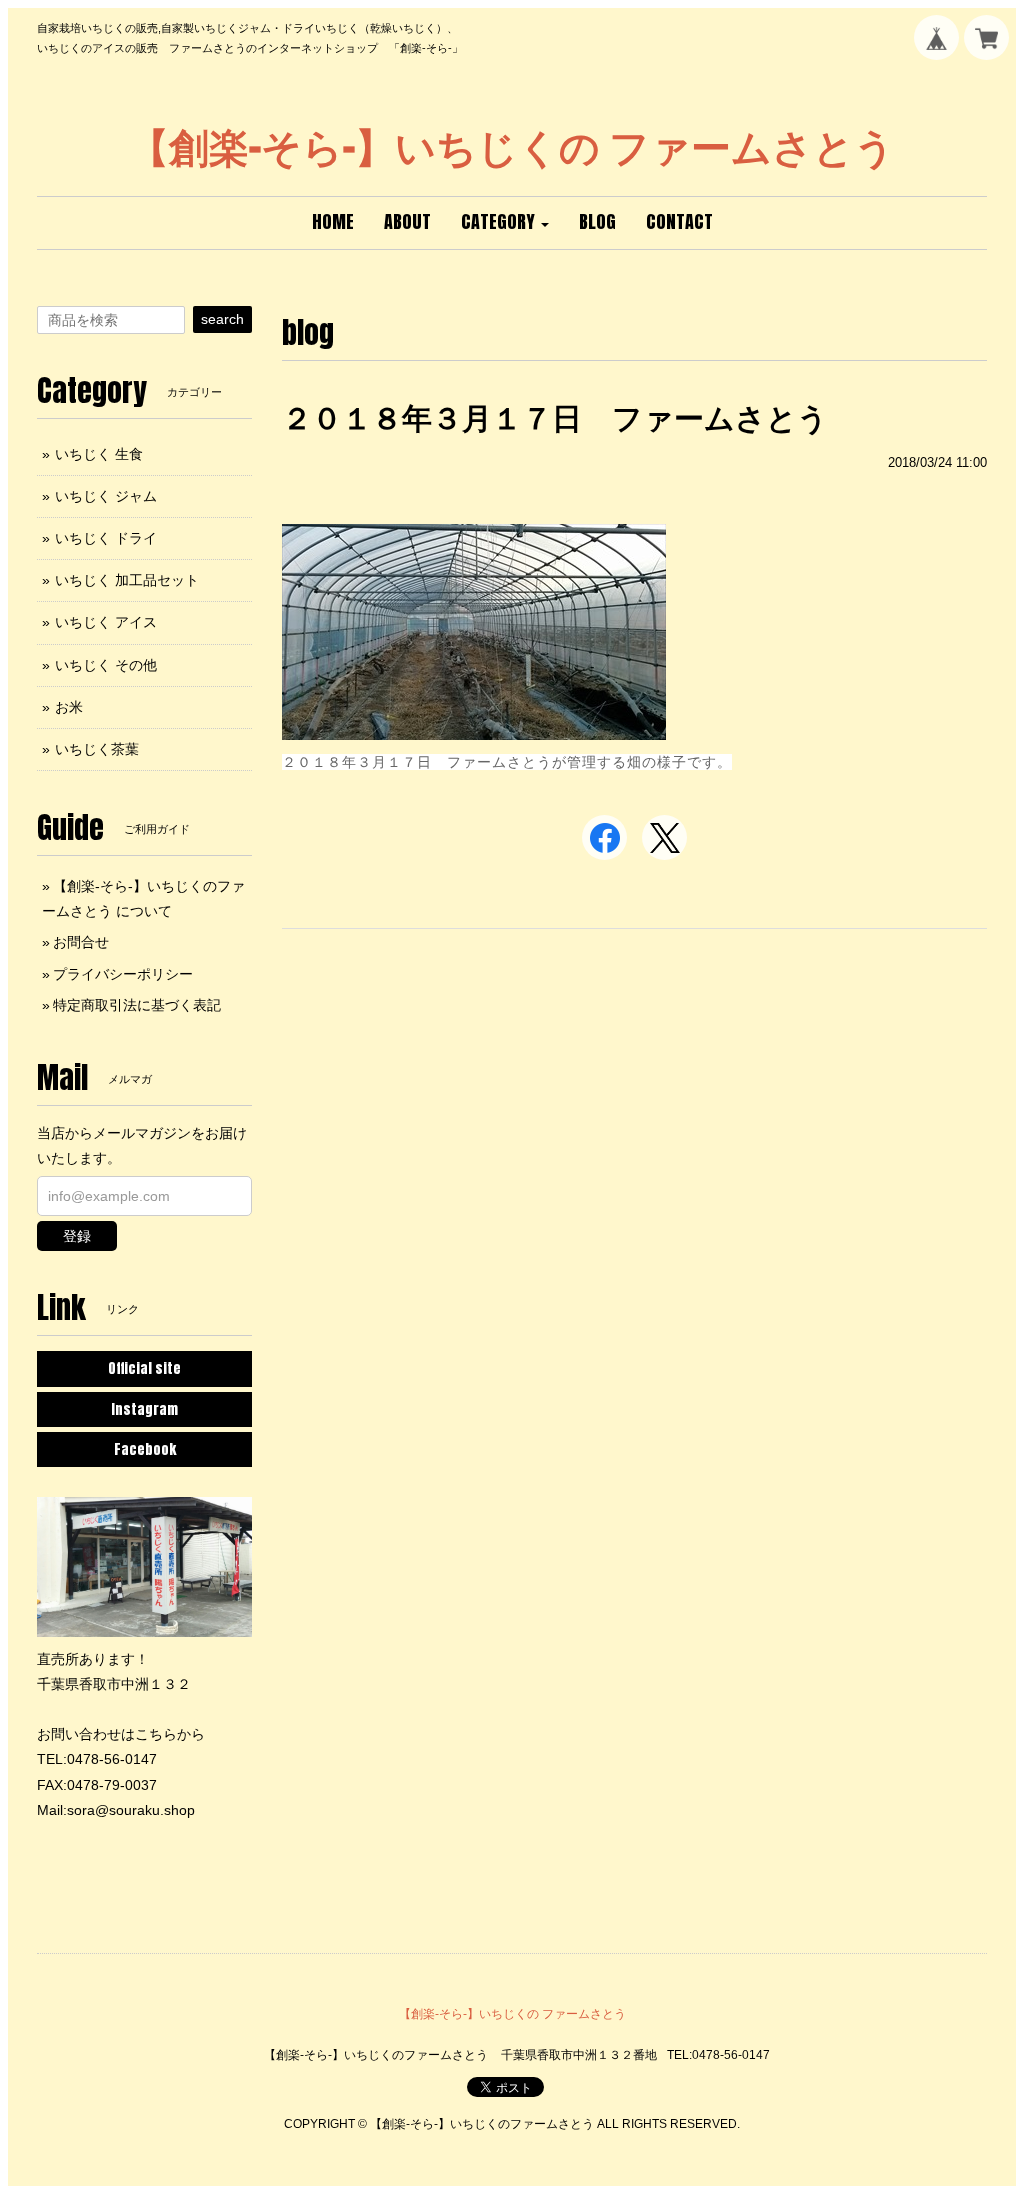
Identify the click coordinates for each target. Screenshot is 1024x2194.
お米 (69, 707)
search (222, 319)
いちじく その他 (106, 665)
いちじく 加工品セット (127, 580)
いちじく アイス (106, 622)
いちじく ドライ (106, 538)
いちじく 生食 (99, 454)
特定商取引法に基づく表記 (137, 1005)
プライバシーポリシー (123, 974)
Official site (144, 1368)
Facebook (145, 1449)
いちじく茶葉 (97, 749)
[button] (505, 223)
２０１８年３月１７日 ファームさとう (555, 418)
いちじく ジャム (106, 496)
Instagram (144, 1409)
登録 (77, 1236)
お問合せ (81, 942)
